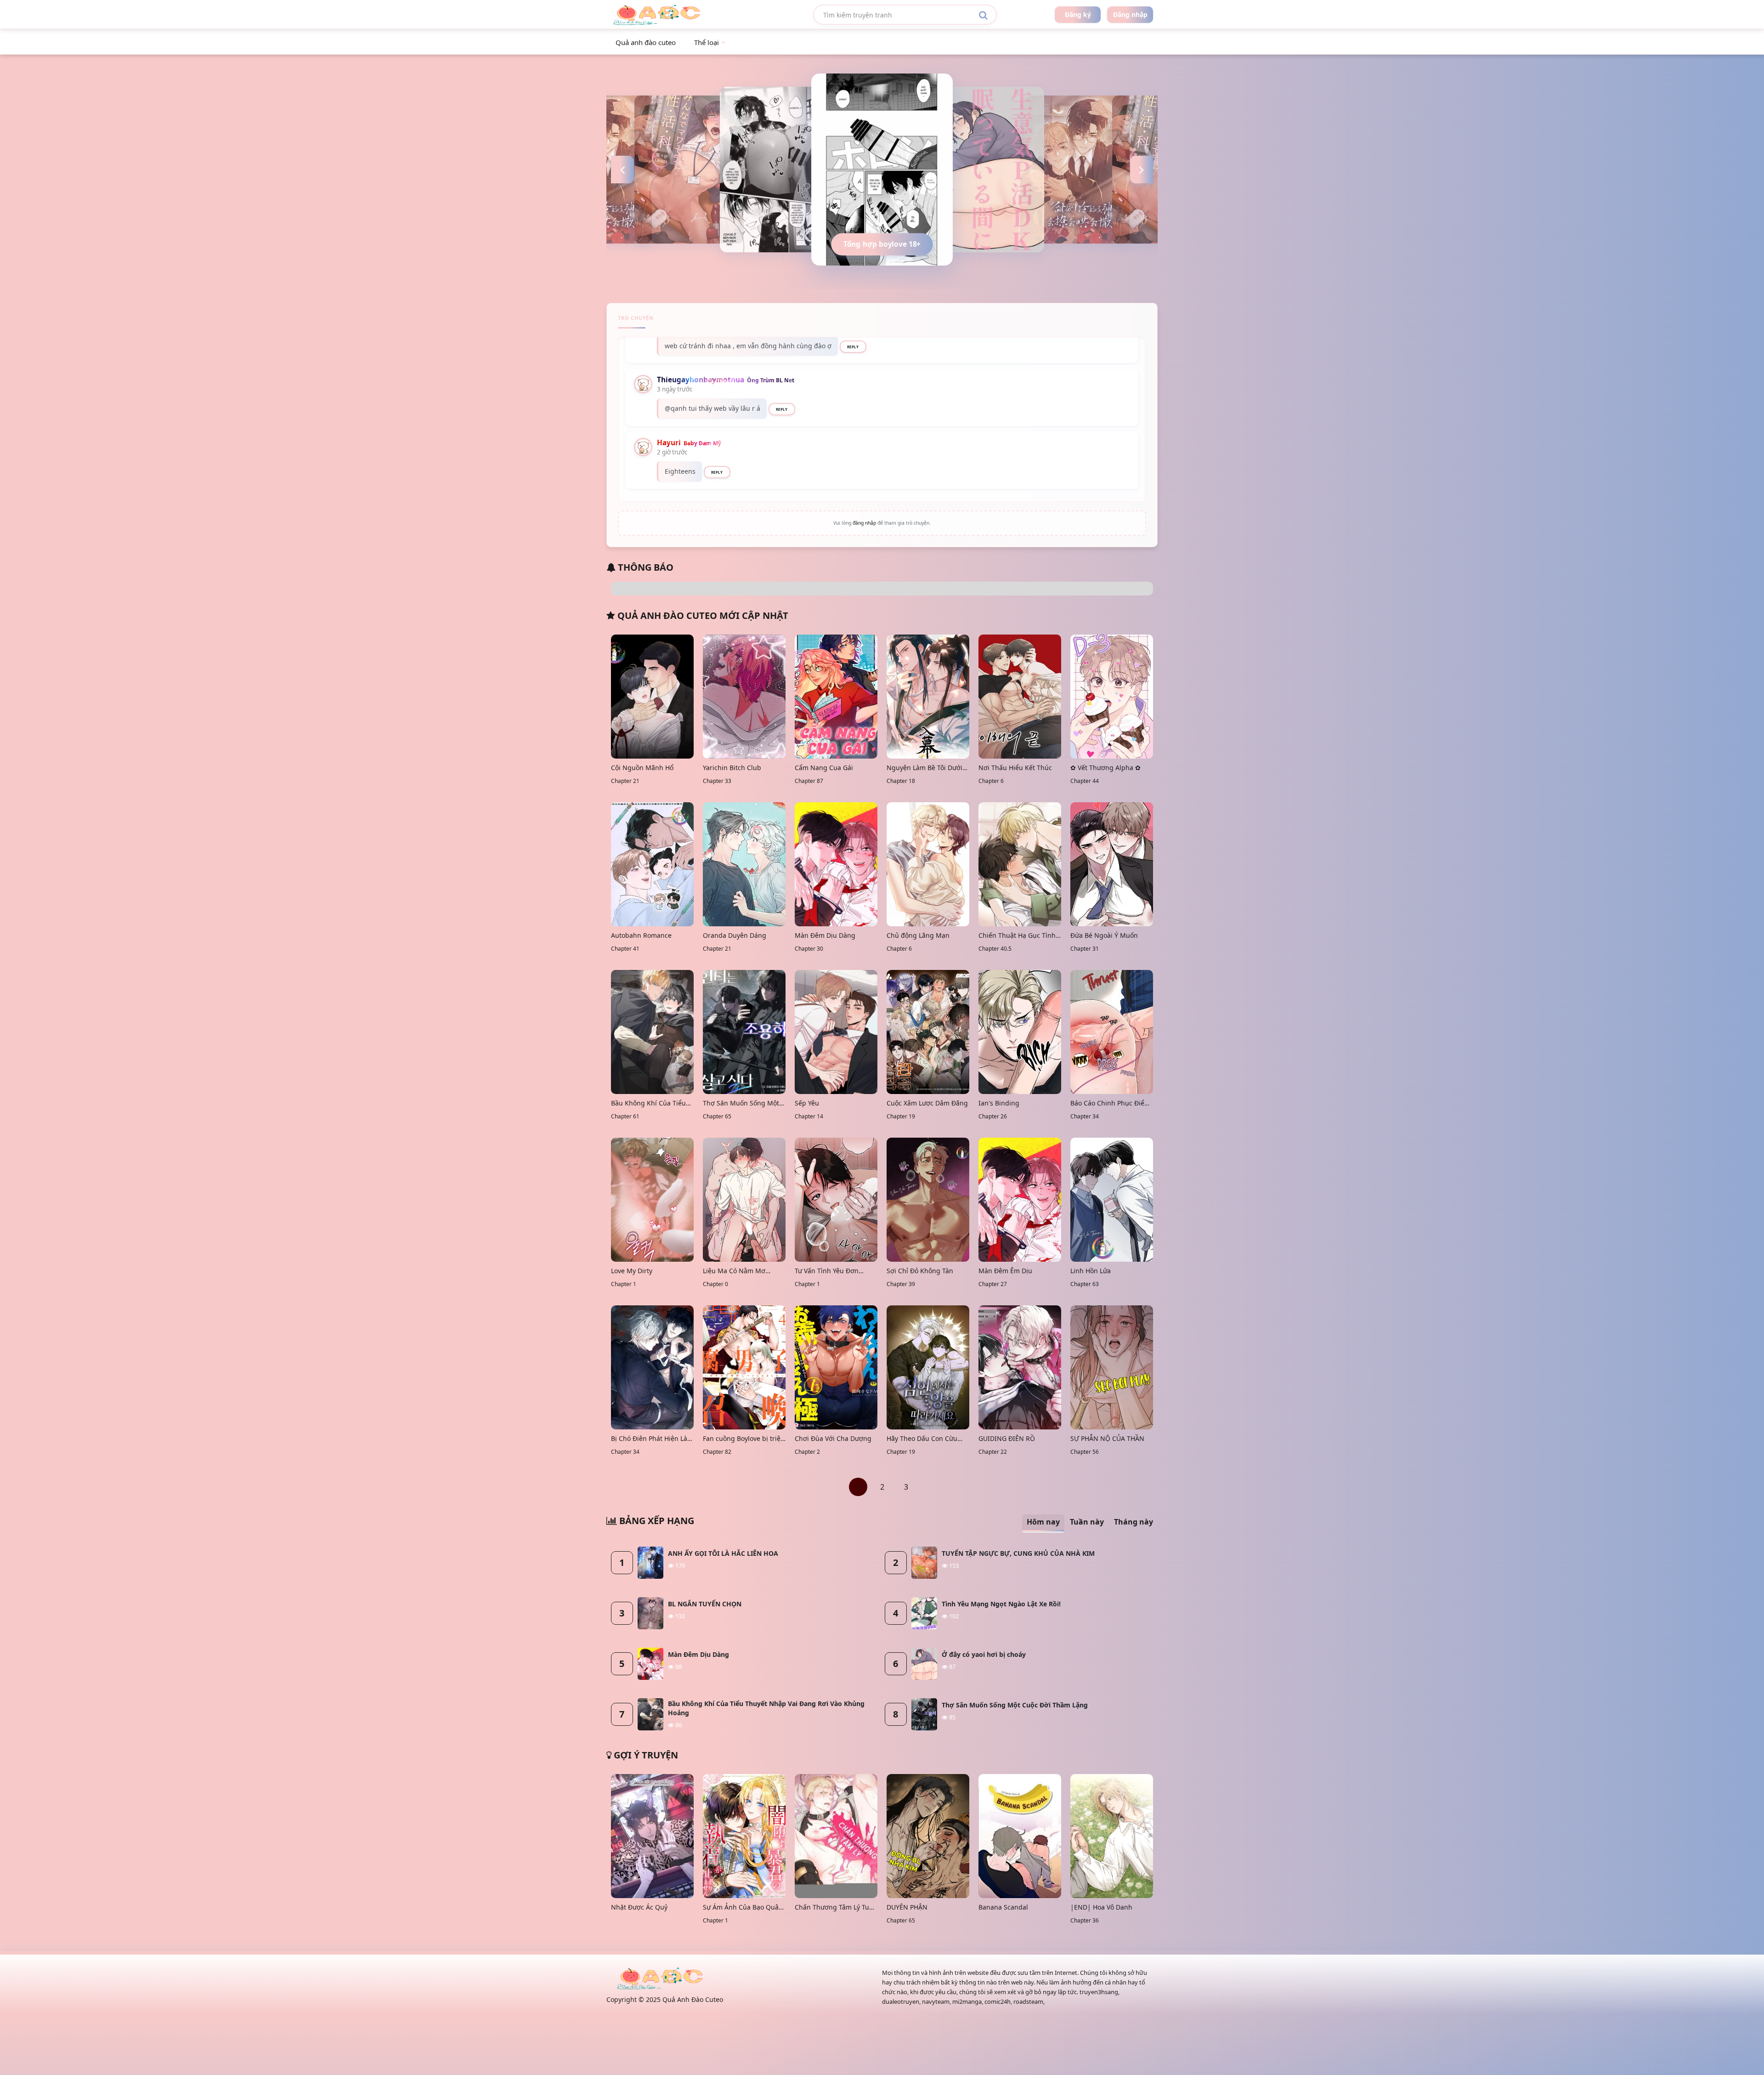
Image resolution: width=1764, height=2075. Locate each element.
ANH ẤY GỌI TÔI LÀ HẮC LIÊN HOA (723, 1553)
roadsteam (1028, 2001)
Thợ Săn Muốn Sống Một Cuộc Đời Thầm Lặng (1015, 1705)
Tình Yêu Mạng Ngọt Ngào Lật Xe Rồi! (1001, 1604)
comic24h (998, 2001)
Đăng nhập (1130, 14)
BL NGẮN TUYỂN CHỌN (705, 1604)
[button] (622, 170)
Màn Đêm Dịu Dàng (698, 1654)
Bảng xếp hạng (656, 1521)
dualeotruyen (901, 2001)
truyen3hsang (1099, 1992)
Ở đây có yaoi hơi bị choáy (984, 1654)
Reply (853, 347)
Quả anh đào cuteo (646, 42)
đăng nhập (864, 523)
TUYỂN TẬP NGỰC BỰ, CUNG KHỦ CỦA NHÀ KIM (1018, 1553)
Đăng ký (1078, 14)
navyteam (936, 2001)
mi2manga (967, 2001)
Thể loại (707, 42)
